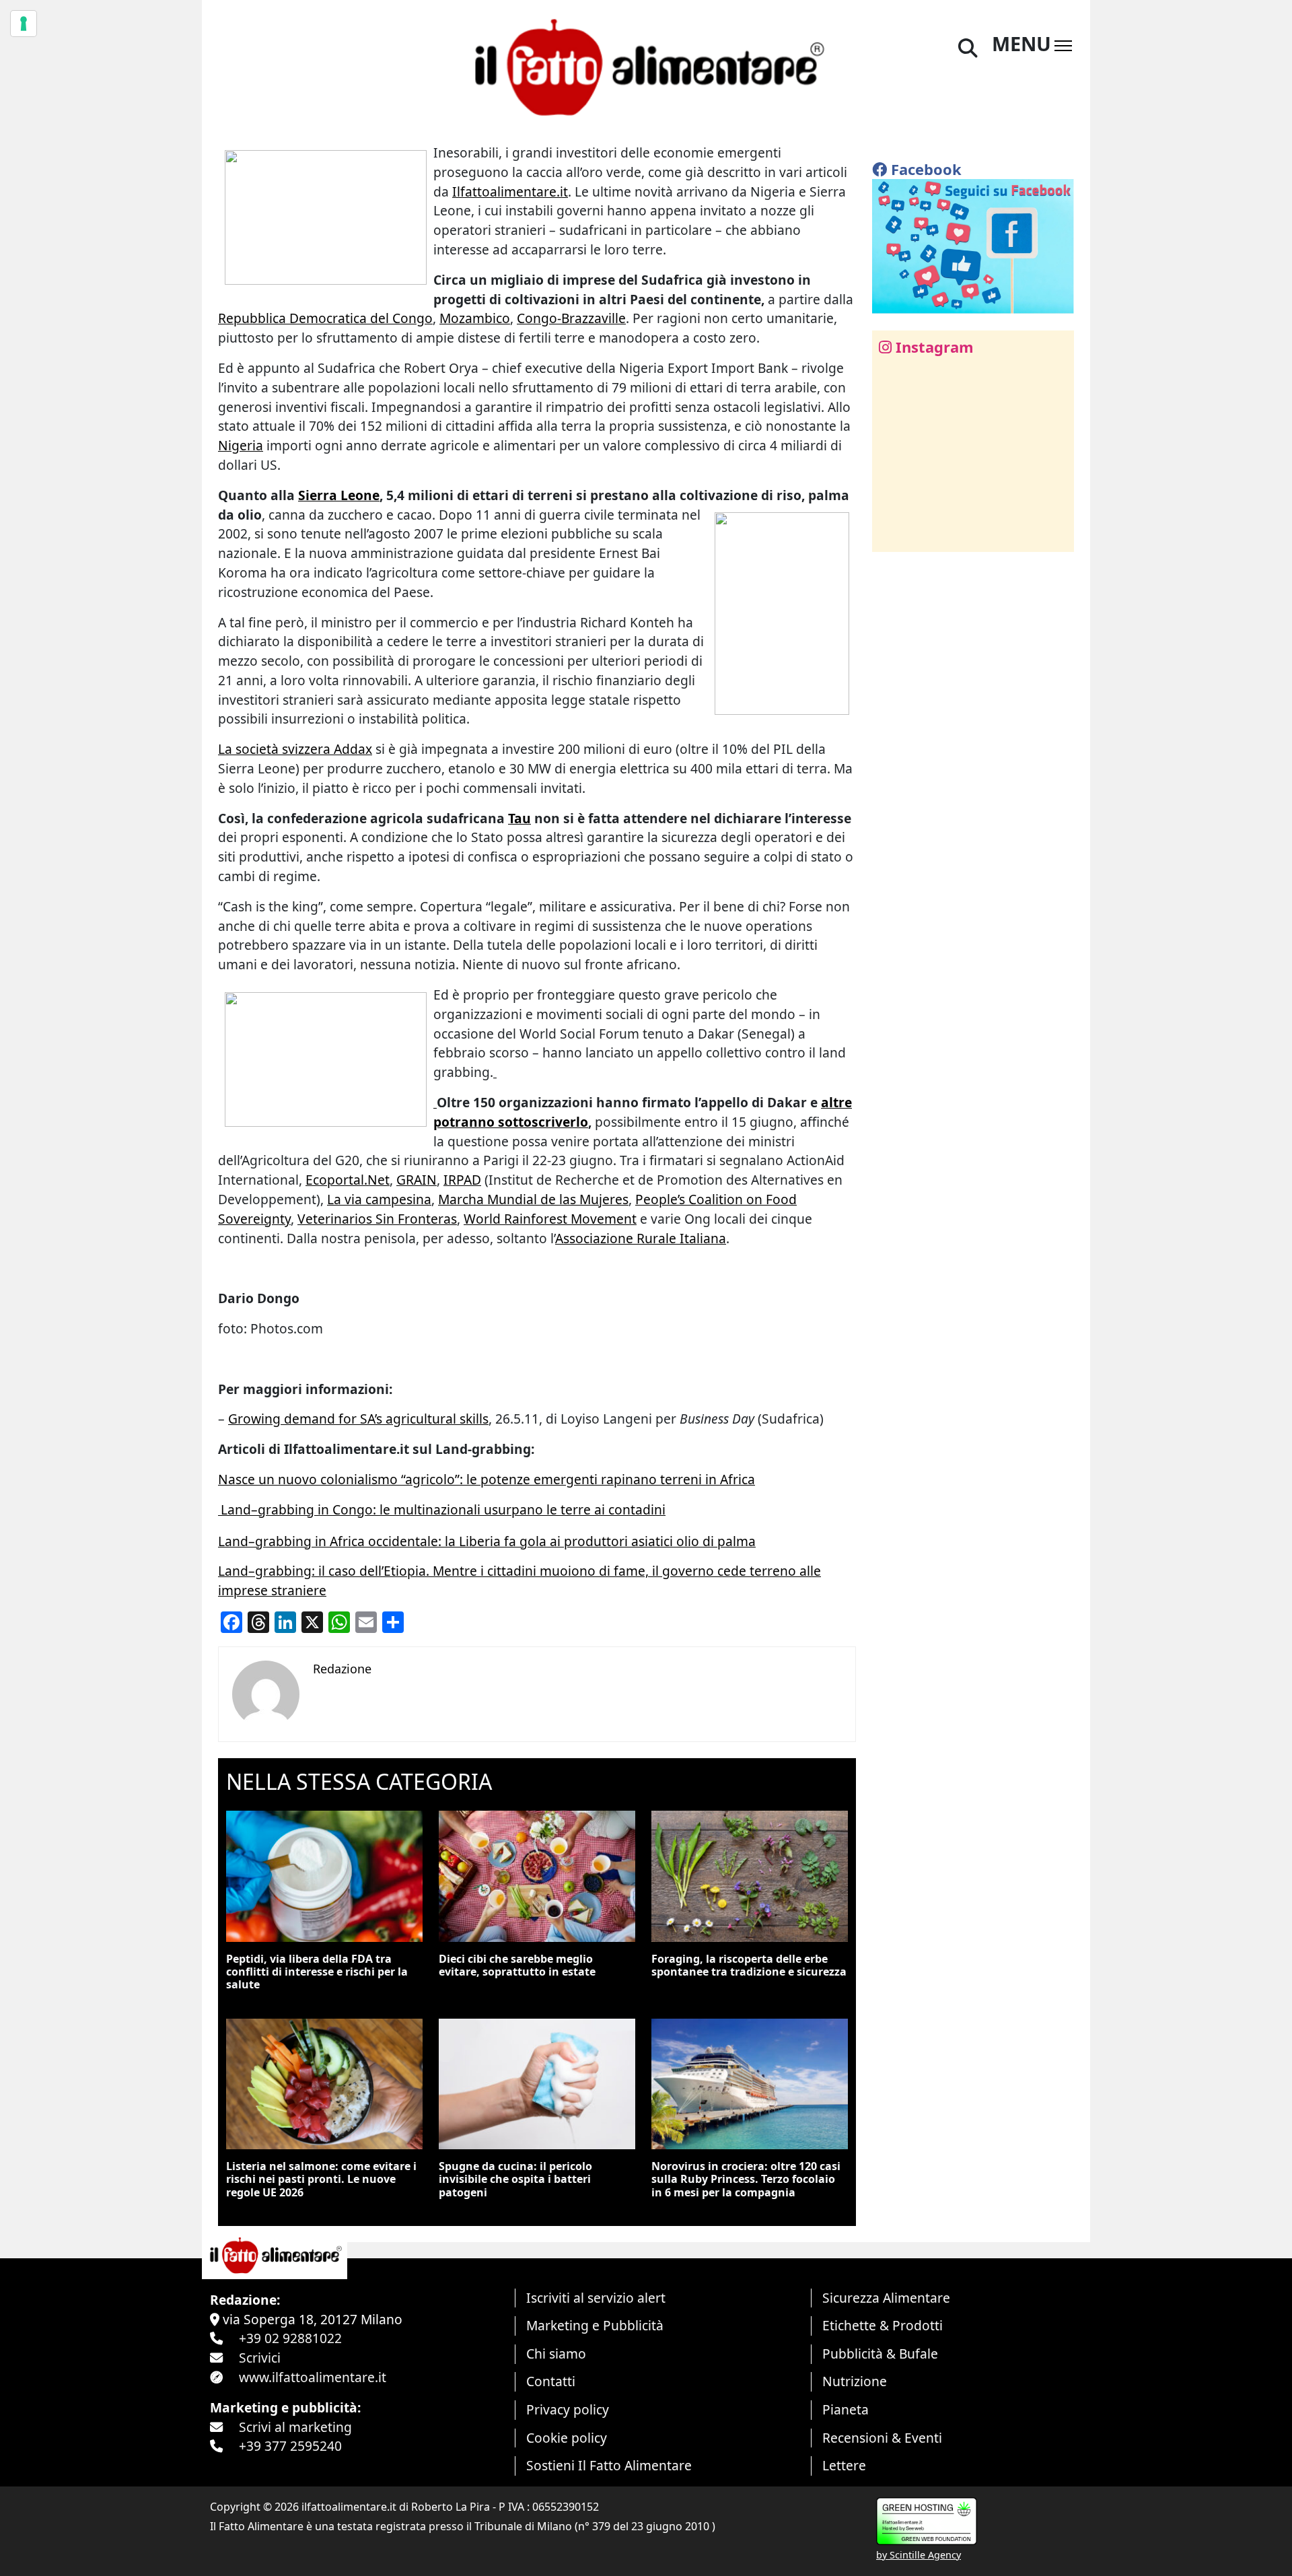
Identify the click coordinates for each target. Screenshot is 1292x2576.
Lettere (844, 2465)
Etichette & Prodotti (883, 2325)
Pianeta (846, 2409)
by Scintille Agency (919, 2555)
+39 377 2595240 (290, 2446)
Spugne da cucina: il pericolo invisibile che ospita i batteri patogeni (515, 2179)
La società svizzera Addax (295, 749)
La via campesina (379, 1199)
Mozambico (475, 318)
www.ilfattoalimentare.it (313, 2377)
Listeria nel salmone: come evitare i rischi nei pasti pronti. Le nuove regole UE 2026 (321, 2179)
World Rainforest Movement (550, 1219)
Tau (519, 818)
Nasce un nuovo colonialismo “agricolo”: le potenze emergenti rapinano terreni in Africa (487, 1479)
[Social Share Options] (892, 534)
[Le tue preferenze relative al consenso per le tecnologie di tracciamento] (24, 24)
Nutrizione (855, 2381)
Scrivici (260, 2358)
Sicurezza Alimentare (886, 2298)
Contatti (551, 2381)
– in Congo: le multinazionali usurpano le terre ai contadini (443, 1509)
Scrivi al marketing (295, 2427)
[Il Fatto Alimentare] (646, 66)
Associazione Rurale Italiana (641, 1238)
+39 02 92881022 (290, 2338)
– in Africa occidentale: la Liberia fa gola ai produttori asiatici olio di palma (487, 1541)
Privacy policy (568, 2409)
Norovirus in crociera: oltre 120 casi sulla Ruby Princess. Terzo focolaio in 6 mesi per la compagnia (746, 2179)
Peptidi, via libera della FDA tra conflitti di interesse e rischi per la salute (317, 1972)
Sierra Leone (339, 495)
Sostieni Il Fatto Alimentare (609, 2465)
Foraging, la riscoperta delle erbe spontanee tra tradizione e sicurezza (749, 1965)
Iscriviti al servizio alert (596, 2298)
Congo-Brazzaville (571, 318)
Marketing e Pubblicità (595, 2325)
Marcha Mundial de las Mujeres (533, 1199)
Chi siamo (556, 2354)
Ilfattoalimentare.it (510, 192)
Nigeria (241, 445)
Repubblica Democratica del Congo (325, 318)
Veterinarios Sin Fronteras (377, 1219)
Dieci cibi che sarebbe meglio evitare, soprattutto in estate (517, 1965)
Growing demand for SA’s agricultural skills (358, 1419)
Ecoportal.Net (348, 1180)
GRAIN (417, 1180)
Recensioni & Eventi (882, 2438)
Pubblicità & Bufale (880, 2354)
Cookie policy (567, 2438)
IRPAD (462, 1180)
